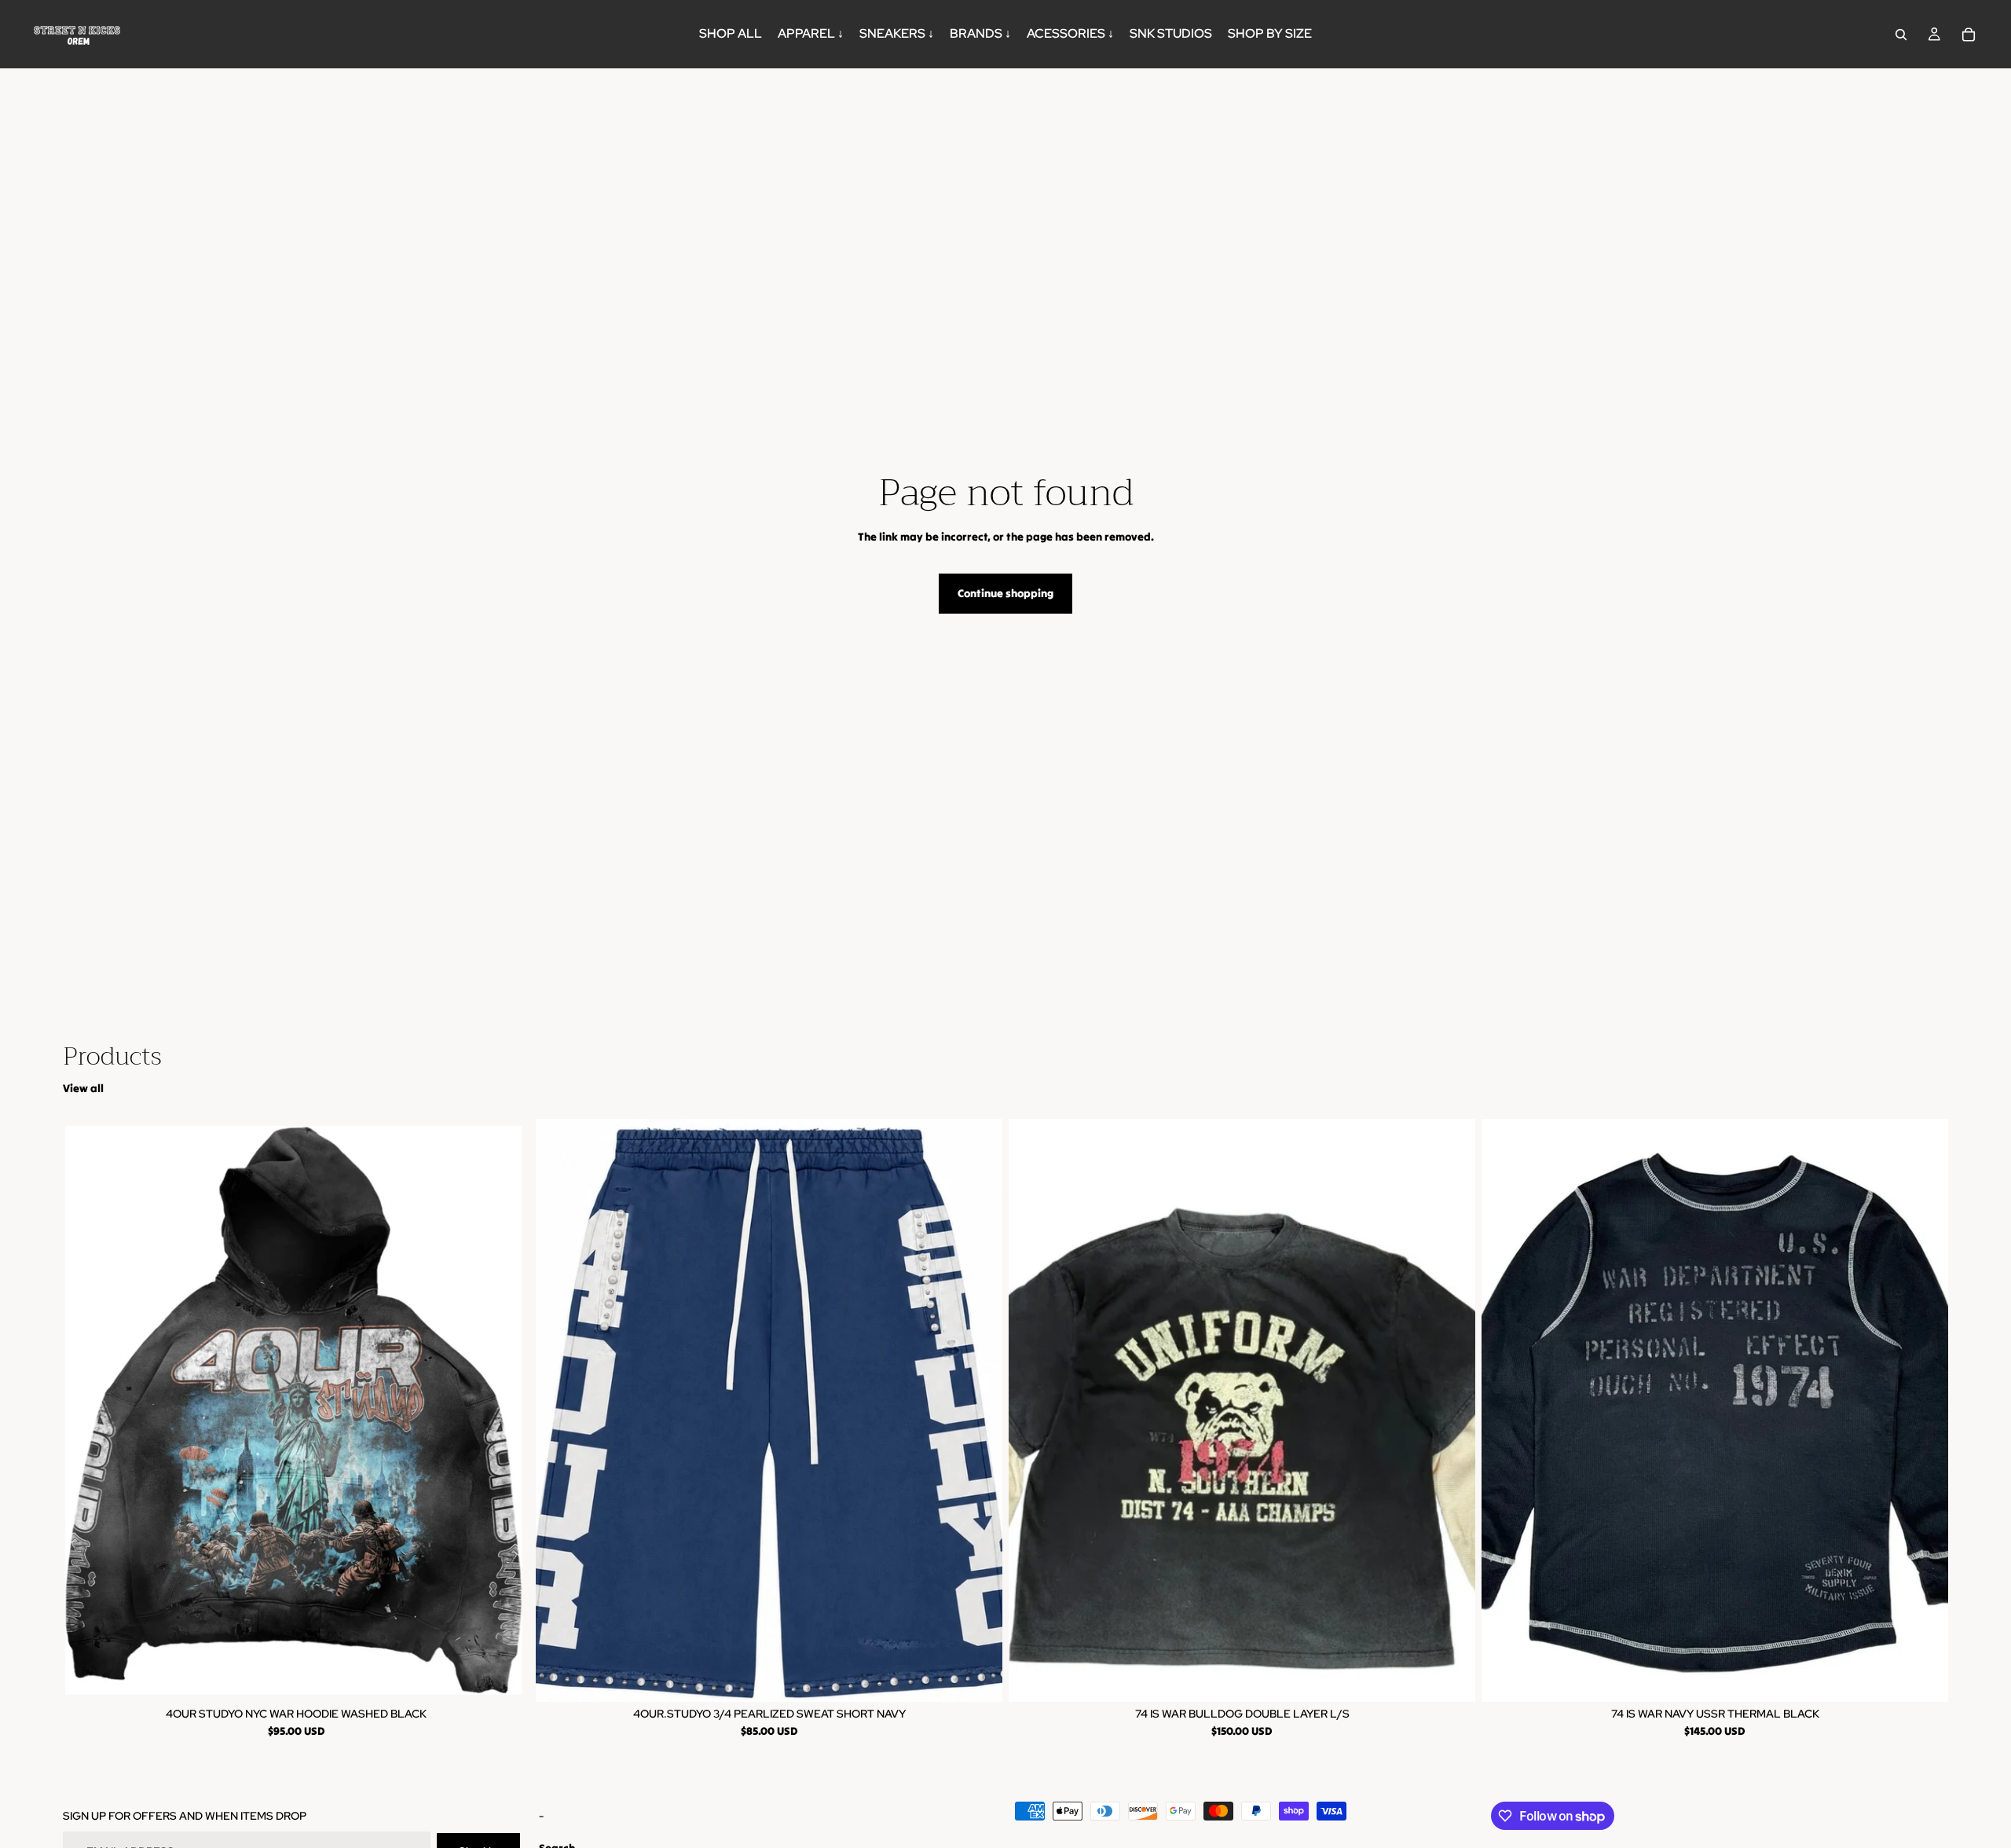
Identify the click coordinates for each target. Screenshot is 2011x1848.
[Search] (1901, 35)
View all (83, 1088)
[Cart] (1969, 35)
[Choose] (505, 1677)
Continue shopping (1005, 593)
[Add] (1451, 1677)
